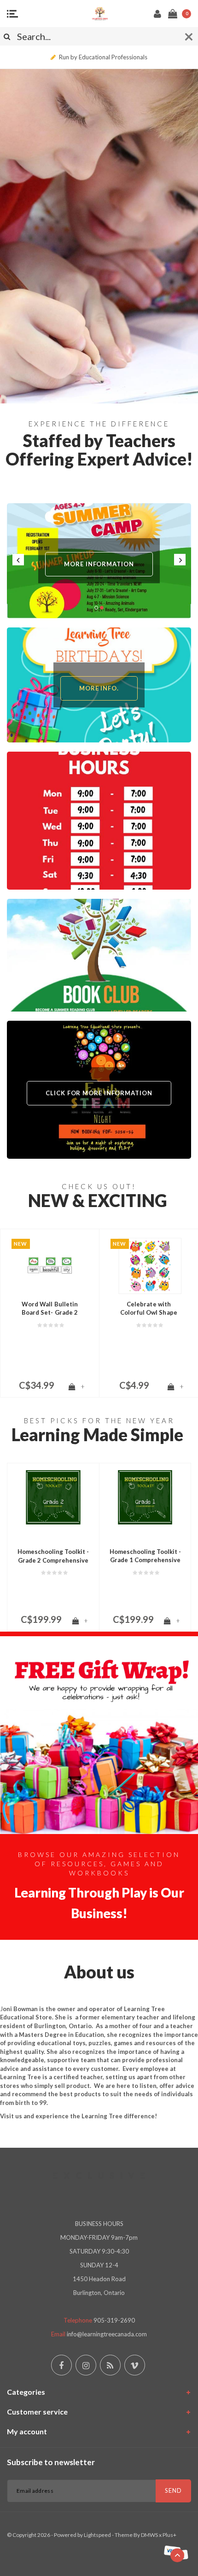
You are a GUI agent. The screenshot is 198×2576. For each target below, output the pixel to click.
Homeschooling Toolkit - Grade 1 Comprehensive (145, 1556)
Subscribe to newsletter (51, 2462)
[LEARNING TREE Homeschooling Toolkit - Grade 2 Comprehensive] (53, 1497)
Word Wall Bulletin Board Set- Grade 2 (50, 1308)
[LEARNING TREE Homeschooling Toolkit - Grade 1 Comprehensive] (145, 1497)
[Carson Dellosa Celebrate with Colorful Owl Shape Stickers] (149, 1266)
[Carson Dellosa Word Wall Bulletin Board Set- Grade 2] (50, 1266)
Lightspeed (97, 2535)
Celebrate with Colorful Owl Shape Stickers (149, 1309)
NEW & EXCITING (98, 1200)
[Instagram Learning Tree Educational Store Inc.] (86, 2365)
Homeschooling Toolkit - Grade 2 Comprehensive (53, 1556)
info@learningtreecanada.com (107, 2334)
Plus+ (169, 2535)
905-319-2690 (114, 2320)
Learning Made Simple (97, 1435)
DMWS (149, 2535)
